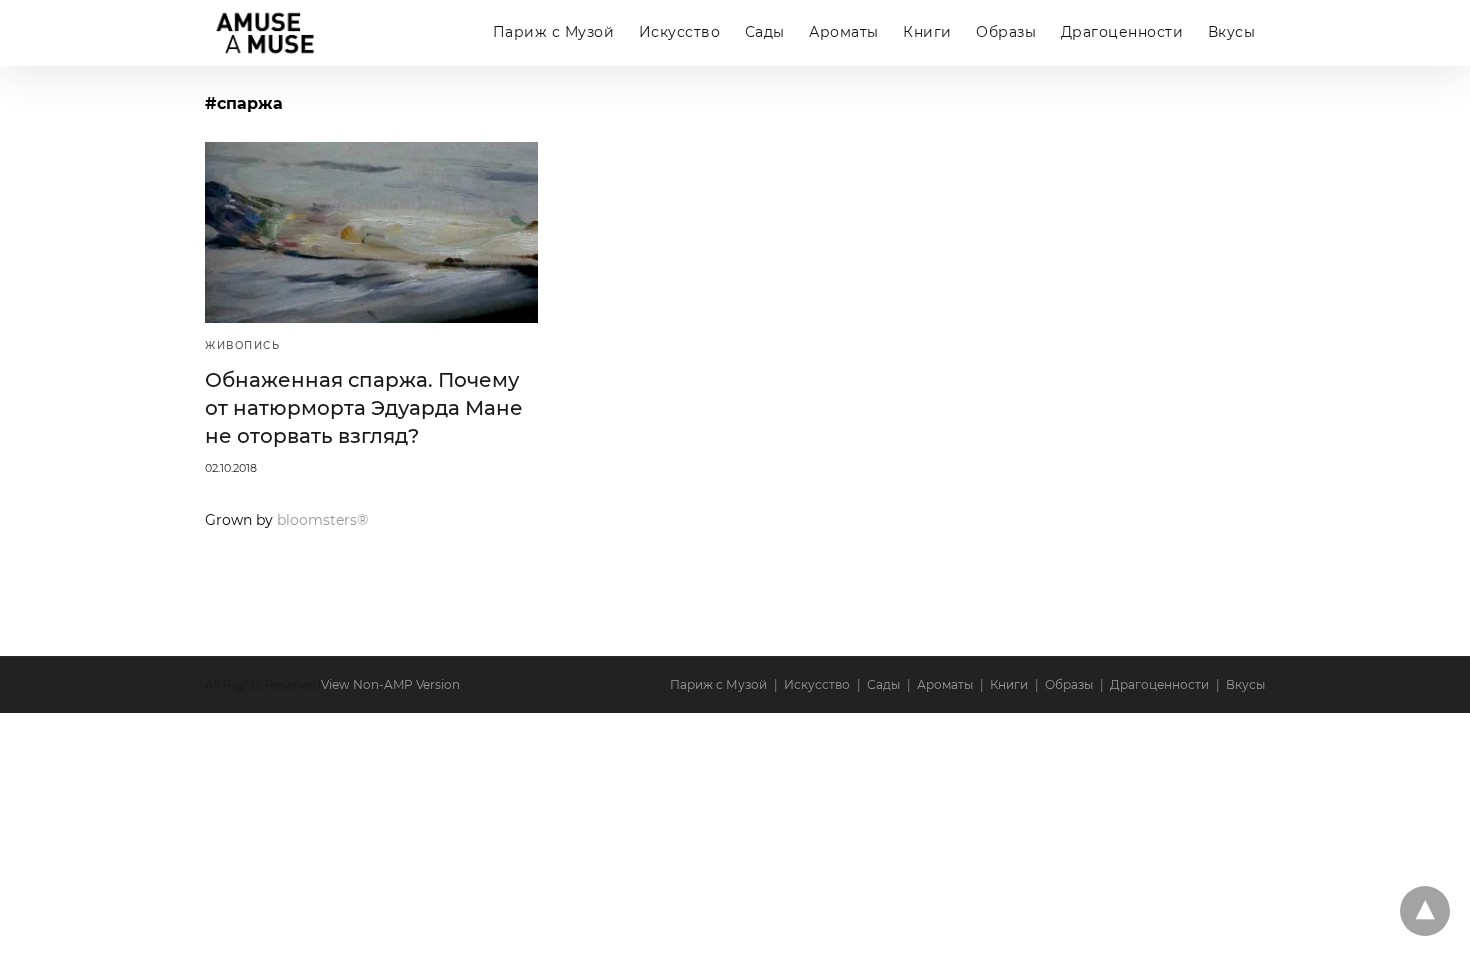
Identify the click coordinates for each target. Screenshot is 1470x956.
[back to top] (1425, 911)
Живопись (242, 345)
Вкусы (1232, 32)
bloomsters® (322, 520)
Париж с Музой (554, 32)
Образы (1006, 32)
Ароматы (844, 32)
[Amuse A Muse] (265, 33)
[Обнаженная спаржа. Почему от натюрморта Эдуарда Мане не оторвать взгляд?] (371, 232)
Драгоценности (1122, 32)
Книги (927, 32)
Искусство (680, 32)
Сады (765, 32)
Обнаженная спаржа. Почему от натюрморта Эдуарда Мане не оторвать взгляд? (364, 408)
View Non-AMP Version (390, 684)
